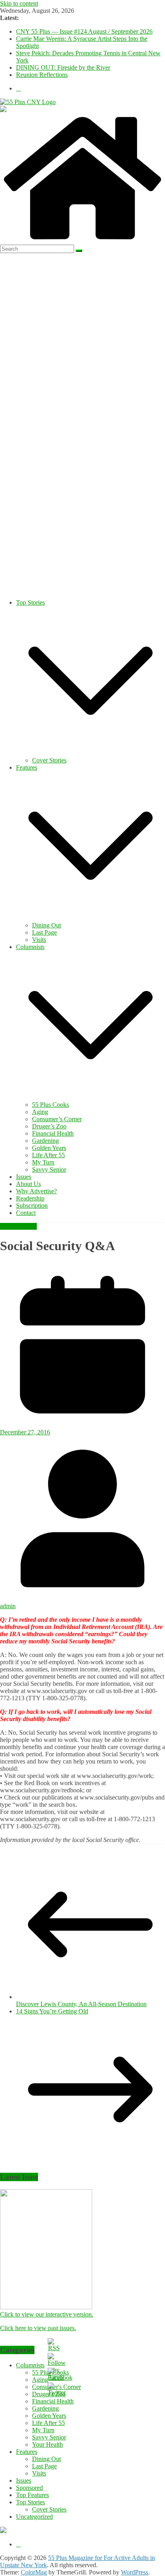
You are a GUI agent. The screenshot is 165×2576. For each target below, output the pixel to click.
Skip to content (19, 3)
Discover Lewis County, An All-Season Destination (81, 2004)
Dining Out (46, 925)
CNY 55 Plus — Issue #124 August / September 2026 (84, 31)
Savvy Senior (49, 1169)
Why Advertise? (36, 1191)
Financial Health (53, 1133)
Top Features (32, 2495)
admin (8, 1606)
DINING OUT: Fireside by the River (63, 67)
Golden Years (49, 1148)
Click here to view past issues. (38, 2328)
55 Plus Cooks (50, 1105)
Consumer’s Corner (57, 1119)
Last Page (44, 932)
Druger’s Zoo (49, 1126)
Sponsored (29, 2488)
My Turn (43, 1162)
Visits (39, 940)
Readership (30, 1198)
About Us (28, 1184)
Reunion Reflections (42, 75)
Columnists (30, 947)
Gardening (45, 1141)
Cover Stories (49, 760)
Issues (24, 1177)
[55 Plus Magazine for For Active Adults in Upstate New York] (82, 241)
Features (27, 767)
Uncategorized (18, 1226)
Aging (40, 1112)
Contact (26, 1213)
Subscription (32, 1206)
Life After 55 (48, 1155)
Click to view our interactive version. (47, 2314)
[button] (91, 753)
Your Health (47, 2444)
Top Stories (30, 602)
